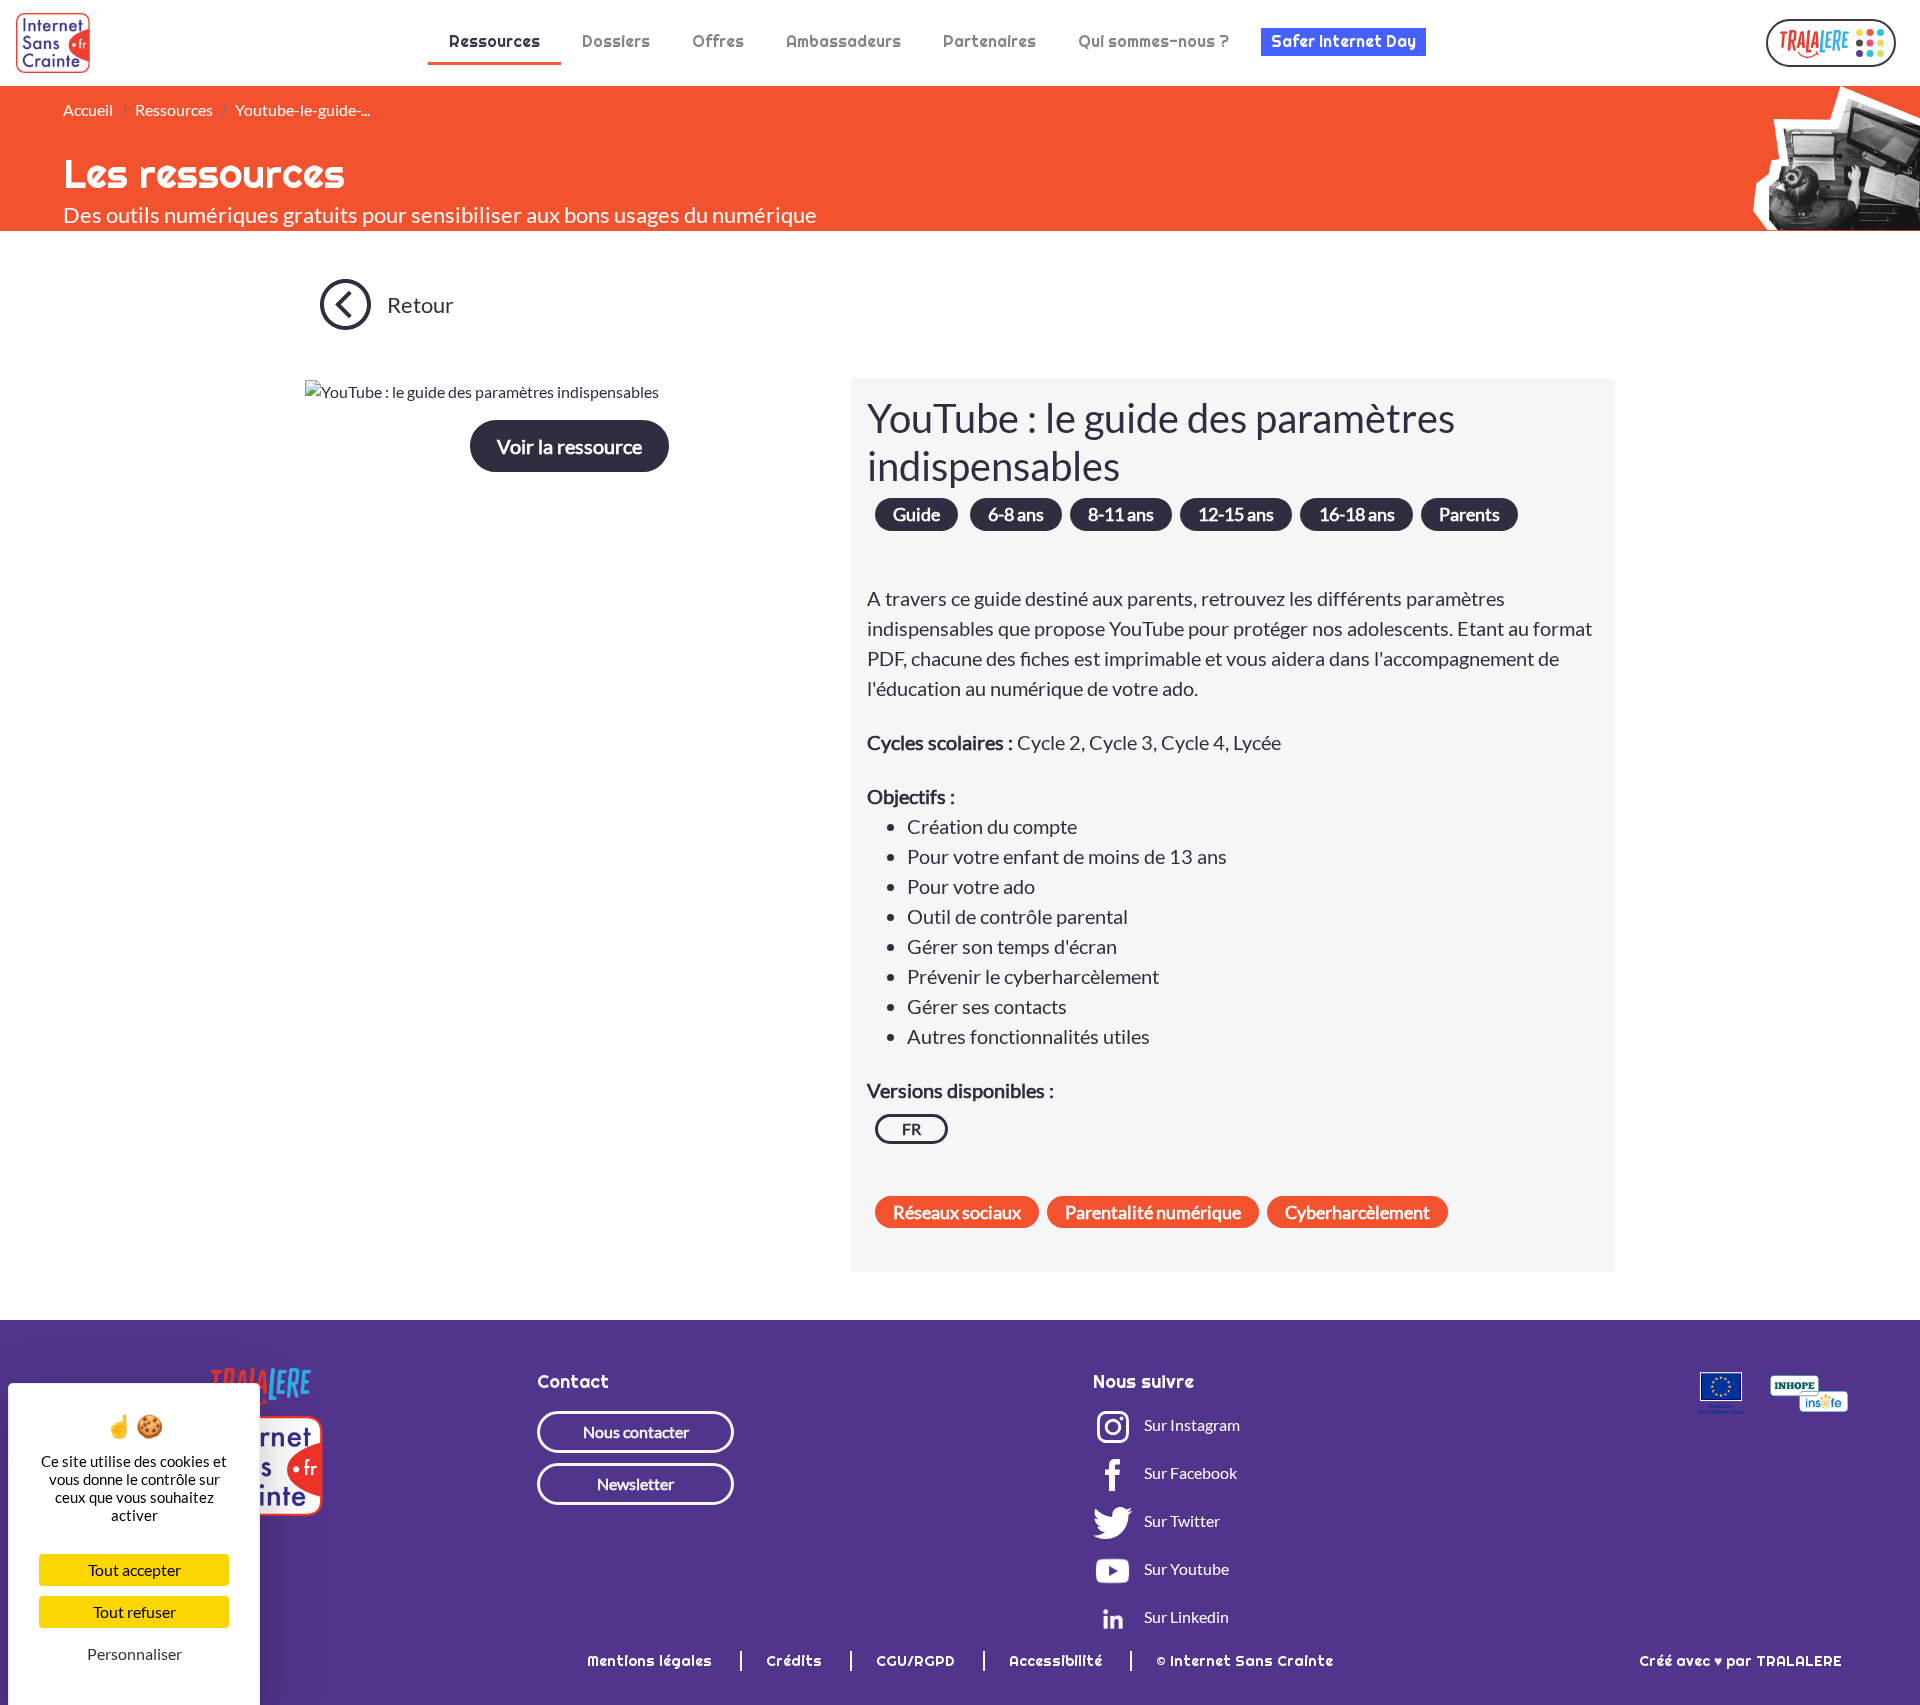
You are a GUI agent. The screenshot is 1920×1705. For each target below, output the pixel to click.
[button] (1831, 43)
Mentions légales (651, 1661)
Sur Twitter (1180, 1520)
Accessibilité (1057, 1661)
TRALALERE (1799, 1661)
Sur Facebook (1189, 1472)
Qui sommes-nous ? (1153, 41)
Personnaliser (134, 1653)
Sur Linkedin (1185, 1616)
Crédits (796, 1661)
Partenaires (989, 41)
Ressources (494, 41)
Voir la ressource (569, 446)
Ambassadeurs (843, 41)
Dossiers (616, 41)
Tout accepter (134, 1569)
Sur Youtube (1185, 1568)
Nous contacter (636, 1431)
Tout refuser (134, 1611)
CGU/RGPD (917, 1661)
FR (911, 1128)
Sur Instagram (1190, 1424)
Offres (718, 41)
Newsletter (635, 1483)
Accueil (88, 109)
